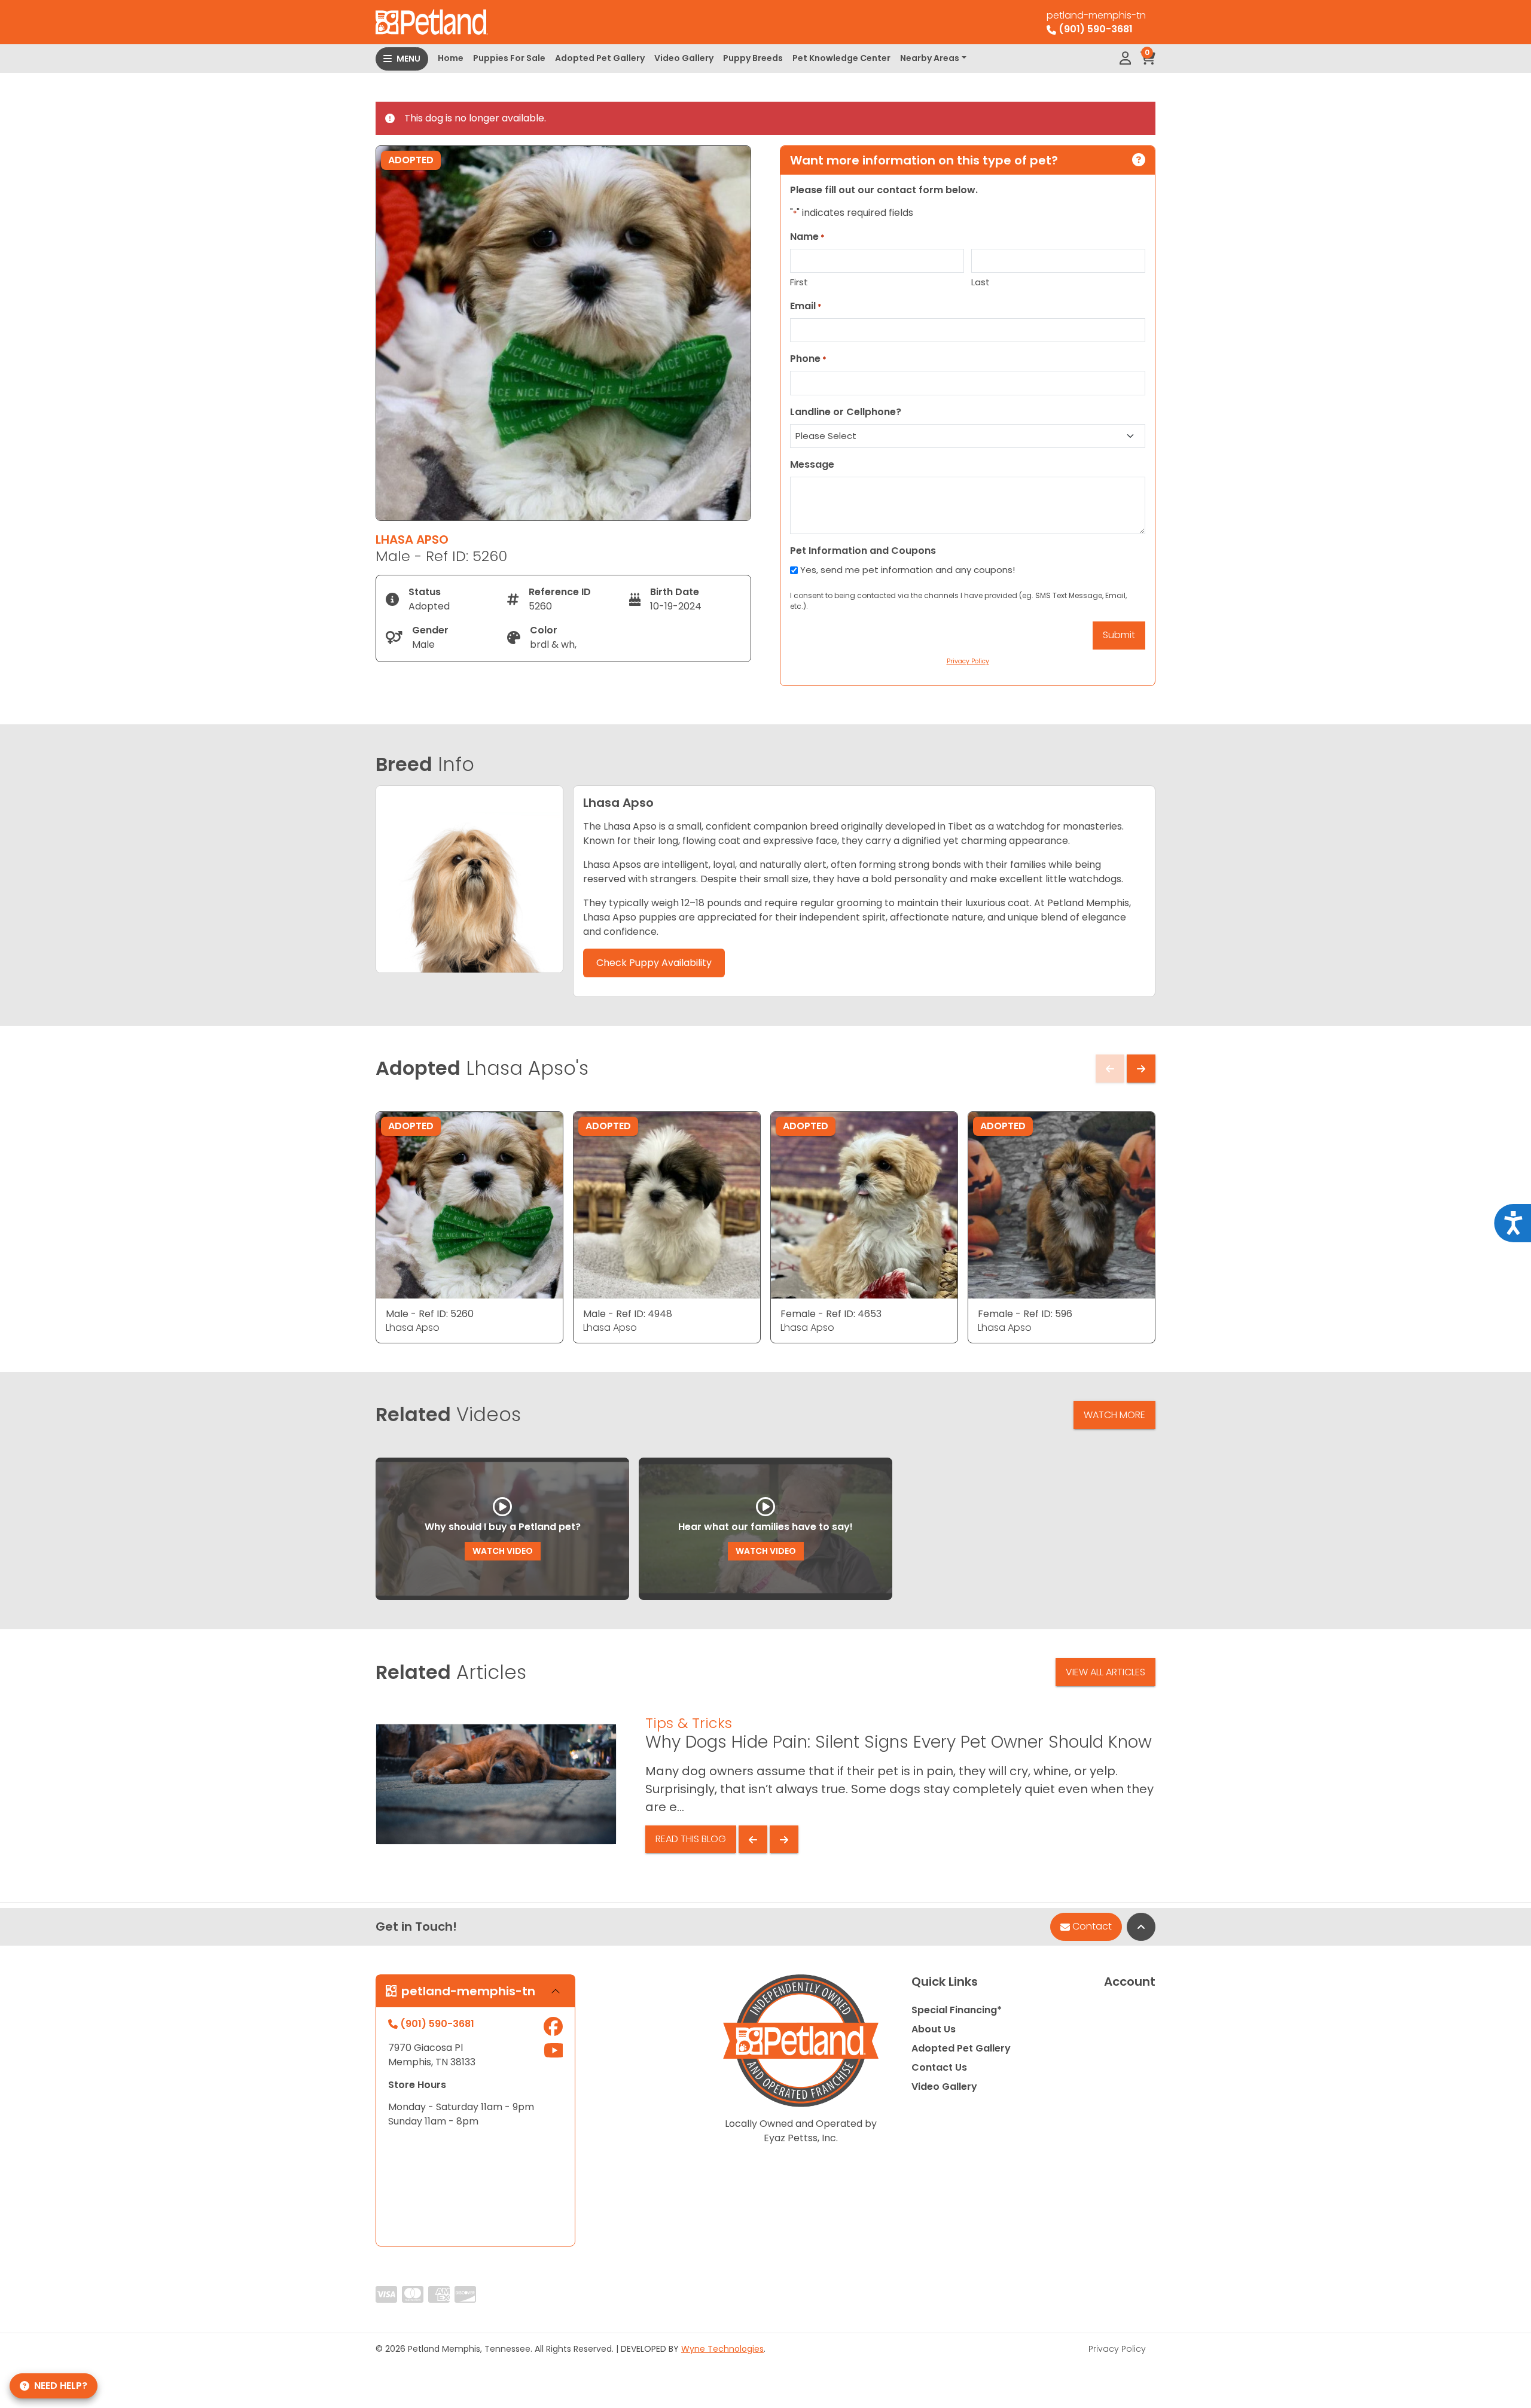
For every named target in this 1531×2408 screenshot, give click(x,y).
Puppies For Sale (509, 58)
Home (451, 58)
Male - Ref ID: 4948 (628, 1314)
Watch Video (503, 1551)
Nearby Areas (930, 58)
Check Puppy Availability (654, 963)
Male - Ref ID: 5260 (430, 1314)
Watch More (1114, 1415)
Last (980, 282)
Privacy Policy (1117, 2349)
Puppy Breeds (753, 58)
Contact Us (939, 2067)
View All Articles (1105, 1672)
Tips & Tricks (689, 1723)
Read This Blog (691, 1839)
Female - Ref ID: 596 (1025, 1314)
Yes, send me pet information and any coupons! (908, 570)
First (799, 282)
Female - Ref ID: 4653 (831, 1314)
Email (806, 306)
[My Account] (1125, 59)
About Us (934, 2029)
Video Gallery (684, 58)
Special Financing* (957, 2010)
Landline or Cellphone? (846, 412)
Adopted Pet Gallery (600, 58)
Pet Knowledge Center (841, 58)
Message (812, 464)
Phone (808, 359)
